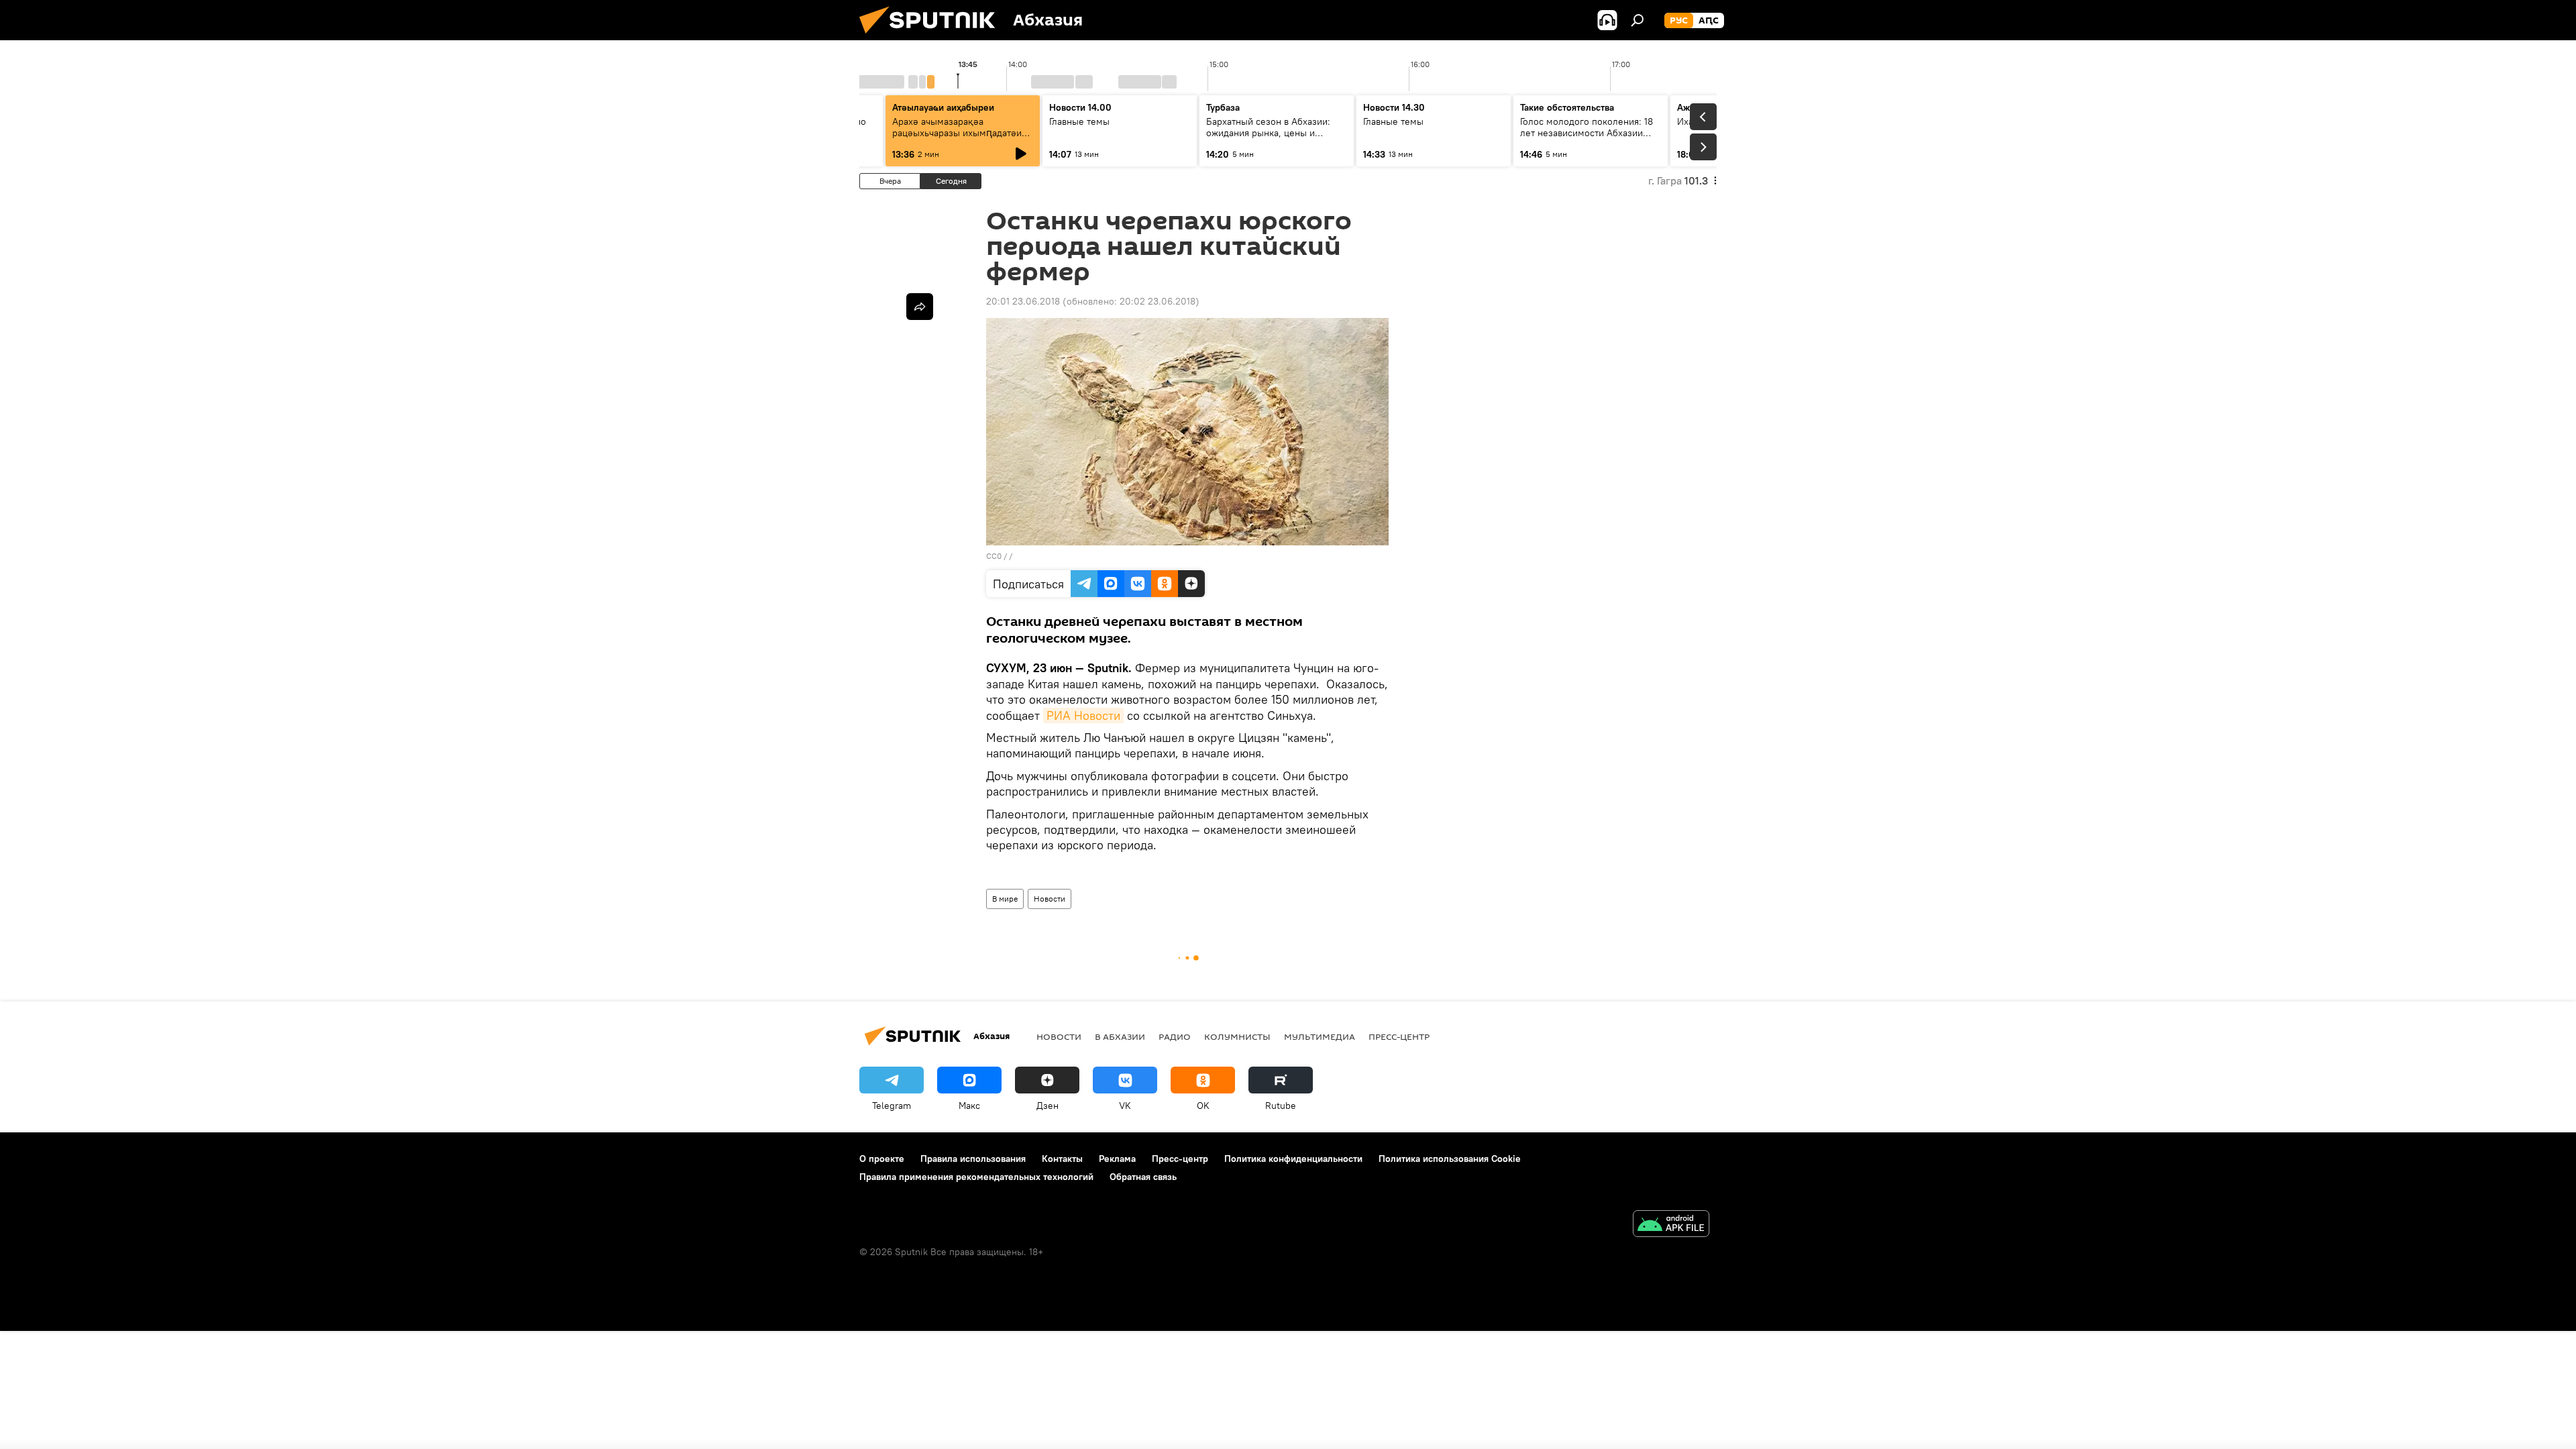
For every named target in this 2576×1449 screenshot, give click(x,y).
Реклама (1117, 1159)
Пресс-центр (1399, 1036)
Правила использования (973, 1159)
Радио (1175, 1036)
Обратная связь (1143, 1177)
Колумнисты (1237, 1036)
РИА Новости (1083, 715)
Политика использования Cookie (1450, 1159)
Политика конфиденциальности (1293, 1159)
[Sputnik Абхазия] (932, 37)
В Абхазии (1120, 1036)
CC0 (994, 556)
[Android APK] (1671, 1225)
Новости (1050, 899)
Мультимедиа (1320, 1036)
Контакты (1062, 1159)
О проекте (882, 1159)
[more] (920, 307)
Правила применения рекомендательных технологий (976, 1177)
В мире (1005, 899)
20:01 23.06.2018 (1023, 301)
